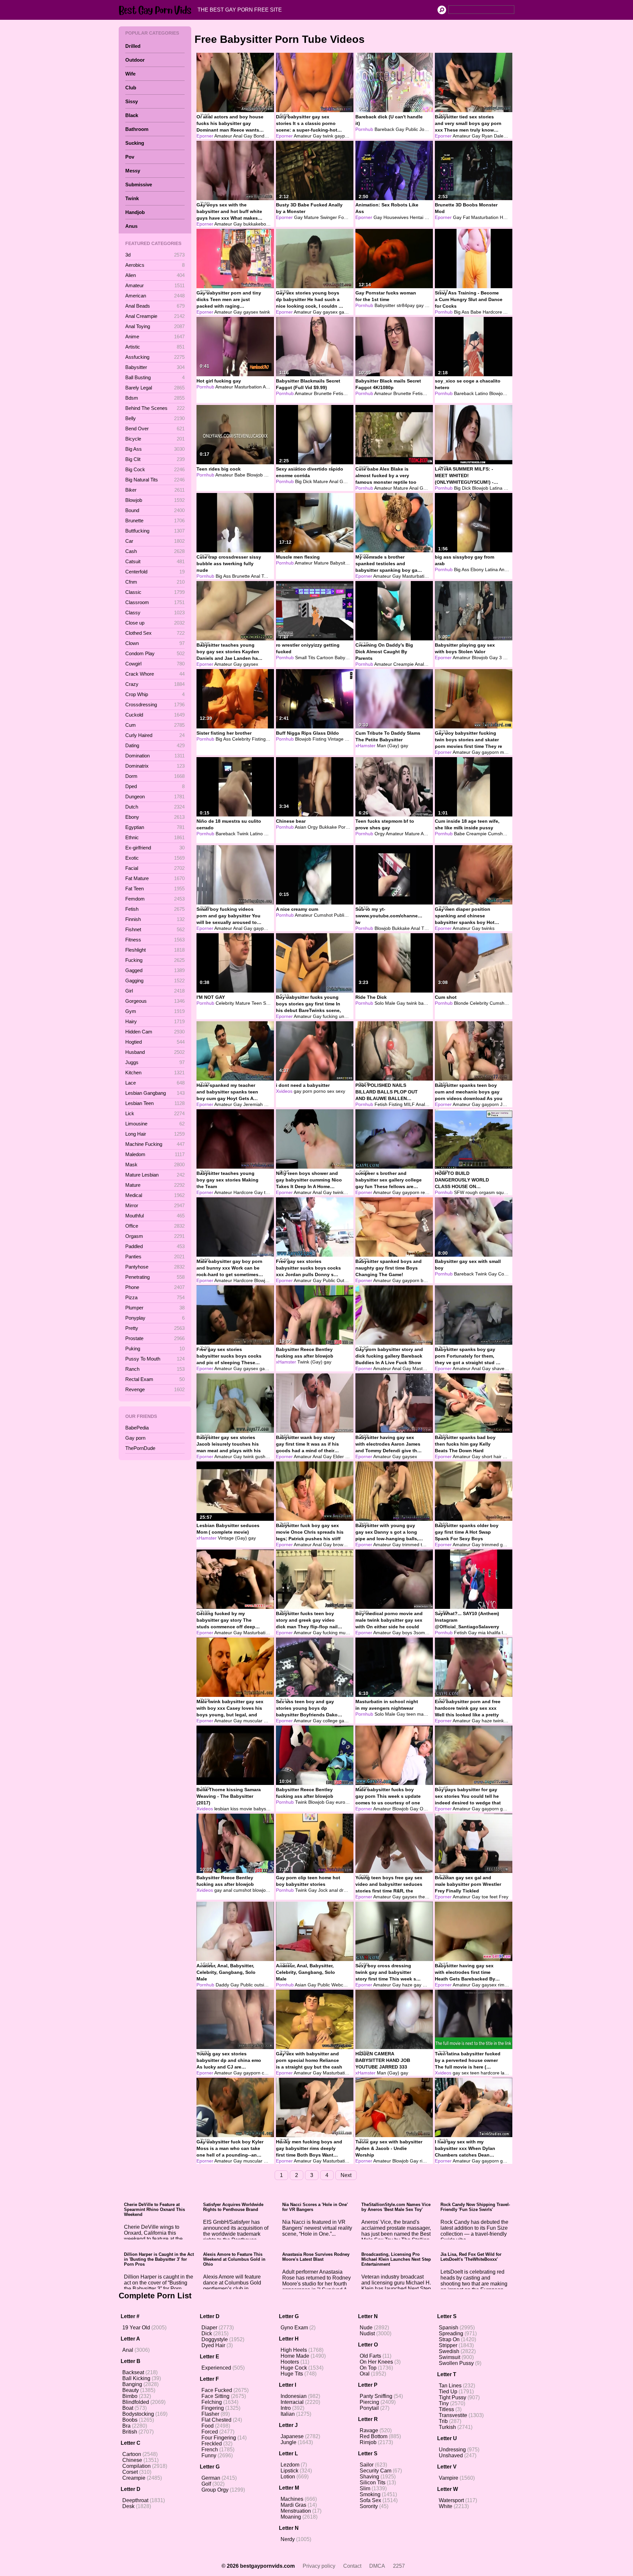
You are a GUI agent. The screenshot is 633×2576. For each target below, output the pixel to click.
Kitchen (155, 1073)
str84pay (406, 305)
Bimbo (130, 2396)
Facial (155, 868)
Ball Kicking (136, 2378)
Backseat (133, 2372)
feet (494, 1897)
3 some (507, 658)
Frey (504, 1897)
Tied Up (448, 2392)
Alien (155, 275)
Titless (446, 2409)
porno (320, 1091)
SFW (459, 1192)
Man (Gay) (388, 746)
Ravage (369, 2430)
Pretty (155, 1328)
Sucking (135, 143)
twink (328, 136)
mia (482, 1633)
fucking (330, 1016)
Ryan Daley (494, 136)
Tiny (444, 2403)
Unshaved (451, 2455)
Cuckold (155, 715)
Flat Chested (216, 2420)
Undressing (452, 2450)
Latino (482, 393)
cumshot (242, 1890)
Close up (155, 623)
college (330, 1721)
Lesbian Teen (155, 1103)
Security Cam (376, 2471)
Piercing (369, 2402)
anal (228, 1890)
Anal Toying (155, 326)
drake (345, 1890)
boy (351, 1192)
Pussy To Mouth (155, 1359)
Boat (128, 2408)
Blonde (461, 1003)
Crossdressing (155, 705)
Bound (155, 510)
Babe (476, 312)
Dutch (155, 807)
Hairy (155, 1021)
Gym (155, 1011)
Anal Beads (155, 306)
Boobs (130, 2420)
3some (421, 1633)
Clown (155, 643)
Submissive (139, 184)
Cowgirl (155, 664)
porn (307, 1091)
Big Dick (303, 481)
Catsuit (155, 561)
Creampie (404, 664)
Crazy (155, 684)
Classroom (155, 602)
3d (155, 255)
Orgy (313, 827)
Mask (155, 1165)
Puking (155, 1349)
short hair (492, 1457)
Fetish (155, 909)
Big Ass (155, 449)
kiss (234, 1809)
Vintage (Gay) (232, 1538)
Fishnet (155, 929)
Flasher (210, 2414)
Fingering (213, 2408)
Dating (155, 745)
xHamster (365, 746)
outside (262, 1985)
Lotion (288, 2477)
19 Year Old (136, 2328)
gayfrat (430, 1985)
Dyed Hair (213, 2345)
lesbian (222, 1809)
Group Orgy (215, 2490)
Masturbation (485, 217)
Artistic (155, 347)
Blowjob (155, 500)
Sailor (367, 2465)
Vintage (336, 739)
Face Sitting (215, 2396)
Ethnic (155, 837)
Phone (155, 1287)
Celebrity (241, 739)
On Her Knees (376, 2362)
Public (412, 129)
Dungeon (155, 797)
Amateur (155, 285)
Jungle (288, 2442)
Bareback (384, 129)
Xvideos (284, 1091)
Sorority (369, 2506)
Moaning (291, 2517)
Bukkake (328, 827)
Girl (155, 991)
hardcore (490, 2073)
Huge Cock (294, 2368)
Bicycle (155, 439)
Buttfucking (155, 531)
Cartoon (325, 658)
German (211, 2478)
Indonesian (294, 2396)
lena (506, 1633)
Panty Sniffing (376, 2396)
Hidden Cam (155, 1032)
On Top (368, 2368)
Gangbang (351, 481)
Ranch (155, 1369)
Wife (130, 74)
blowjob (260, 1890)
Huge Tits (292, 2374)
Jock (424, 129)
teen (411, 1714)
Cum (155, 725)
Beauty (131, 2390)
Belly (155, 418)
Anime (155, 337)
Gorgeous (155, 1001)
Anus (131, 226)
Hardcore (492, 312)
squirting (505, 1192)
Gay (248, 136)
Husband (155, 1052)
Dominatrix (155, 766)
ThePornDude (140, 1448)
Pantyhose (155, 1267)
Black (132, 115)
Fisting (259, 739)
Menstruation (296, 2511)
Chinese (132, 2460)
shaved (499, 1368)
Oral (365, 2374)
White (446, 2506)
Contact (352, 2566)
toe (485, 1897)
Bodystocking (138, 2414)
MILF (430, 217)
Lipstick (289, 2471)
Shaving (369, 2477)
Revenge (155, 1389)
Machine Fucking (155, 1144)
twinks (488, 928)
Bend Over (155, 429)
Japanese (292, 2436)
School (270, 1003)
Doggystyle (215, 2339)
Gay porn (135, 1438)
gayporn (343, 136)
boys (407, 1633)
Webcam (341, 1985)
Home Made (295, 2356)
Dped (155, 786)
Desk (128, 2506)
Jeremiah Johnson (263, 1104)
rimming (506, 1985)
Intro (286, 2408)
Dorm (155, 776)
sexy (340, 1091)
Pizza (155, 1297)
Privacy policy (319, 2566)
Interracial (292, 2402)
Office (155, 1226)
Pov (130, 157)
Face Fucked (217, 2390)
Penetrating (155, 1277)
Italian (288, 2414)
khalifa (494, 1633)
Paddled (155, 1246)
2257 (399, 2566)
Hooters (290, 2362)
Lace (155, 1083)
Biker (155, 490)
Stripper (448, 2345)
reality (427, 1192)
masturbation (431, 1714)
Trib (443, 2421)
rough (472, 1192)
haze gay (412, 1985)
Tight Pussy (452, 2397)
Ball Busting (155, 377)
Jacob (506, 1104)
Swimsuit (450, 2357)
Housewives (396, 217)
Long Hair (155, 1134)
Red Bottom (374, 2436)
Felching (212, 2402)
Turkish (447, 2427)
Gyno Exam (294, 2328)
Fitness (155, 940)
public (431, 305)
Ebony (155, 817)
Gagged (155, 970)
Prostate (155, 1338)
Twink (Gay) (310, 1362)
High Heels (294, 2350)
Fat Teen (155, 889)
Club (131, 88)
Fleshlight (155, 950)
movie (246, 1809)
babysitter (429, 1003)
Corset (130, 2472)
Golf (206, 2484)
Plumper (155, 1308)
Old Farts (370, 2356)
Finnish (155, 919)
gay (420, 305)
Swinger (329, 217)
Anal (238, 136)
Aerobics (155, 265)
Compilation (136, 2466)
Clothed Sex (155, 633)
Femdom (155, 899)
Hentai (417, 217)
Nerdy (288, 2539)
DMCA (377, 2566)
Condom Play (155, 653)
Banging (132, 2384)
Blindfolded (136, 2402)
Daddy (222, 1985)
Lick (155, 1113)
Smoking (370, 2494)
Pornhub (364, 129)
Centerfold (155, 572)
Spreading (451, 2333)
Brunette (155, 521)
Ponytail (369, 2408)
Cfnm (155, 582)
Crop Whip (155, 694)
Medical (155, 1195)
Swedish (449, 2351)
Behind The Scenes (155, 408)
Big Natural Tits (155, 480)
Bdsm (155, 398)
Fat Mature (155, 878)
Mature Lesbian (155, 1175)
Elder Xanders (348, 1457)
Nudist (367, 2333)
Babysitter (155, 367)
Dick (207, 2333)
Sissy (132, 101)
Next (346, 2175)
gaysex (251, 312)
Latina (496, 488)
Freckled (212, 2444)
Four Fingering (219, 2438)
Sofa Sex (370, 2500)
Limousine (155, 1124)
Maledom (155, 1154)
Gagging (155, 981)
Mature (155, 1185)
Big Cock (155, 469)
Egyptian (155, 827)
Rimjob (368, 2442)
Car (155, 541)
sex (331, 1091)
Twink (132, 198)
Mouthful (155, 1216)
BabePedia (137, 1428)
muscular (510, 752)
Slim (365, 2488)
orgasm (487, 1192)
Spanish (449, 2328)
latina (506, 2073)
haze (487, 1721)
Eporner (205, 136)
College (506, 1274)
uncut (345, 1016)
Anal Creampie (155, 316)
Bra (126, 2426)
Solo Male (385, 1003)
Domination (155, 756)
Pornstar (347, 827)
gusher (262, 1457)
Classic (155, 592)
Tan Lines (450, 2386)
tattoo (270, 1192)
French (210, 2450)
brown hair (344, 1545)
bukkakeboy (256, 224)
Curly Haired (155, 735)
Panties (155, 1257)
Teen (267, 576)
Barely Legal (155, 388)
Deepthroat (135, 2500)
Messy (133, 171)
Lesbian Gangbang (155, 1093)
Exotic (155, 858)
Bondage (263, 136)
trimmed (411, 1545)
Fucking (155, 960)
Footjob (346, 217)
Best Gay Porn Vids (157, 10)
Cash (155, 551)
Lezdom (290, 2465)
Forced (210, 2432)
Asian (301, 827)
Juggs (155, 1062)
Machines (292, 2499)
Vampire (449, 2478)
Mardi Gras (293, 2505)
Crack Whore (155, 674)
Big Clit (155, 459)
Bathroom (137, 129)
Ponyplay (155, 1318)
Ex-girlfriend (155, 848)
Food (208, 2426)
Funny (209, 2455)
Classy (155, 613)
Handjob (135, 212)
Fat (466, 217)
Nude (366, 2328)
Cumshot (497, 834)
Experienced (216, 2368)
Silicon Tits (373, 2483)
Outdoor (135, 60)
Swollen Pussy (456, 2363)
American (155, 296)
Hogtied (155, 1042)
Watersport (451, 2500)
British (130, 2432)
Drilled (133, 46)
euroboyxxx (348, 1802)
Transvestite (453, 2415)
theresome (430, 1897)
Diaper (209, 2328)
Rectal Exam (155, 1379)
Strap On (449, 2339)
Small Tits (305, 658)
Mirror (155, 1205)
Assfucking (155, 357)
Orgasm (155, 1236)
